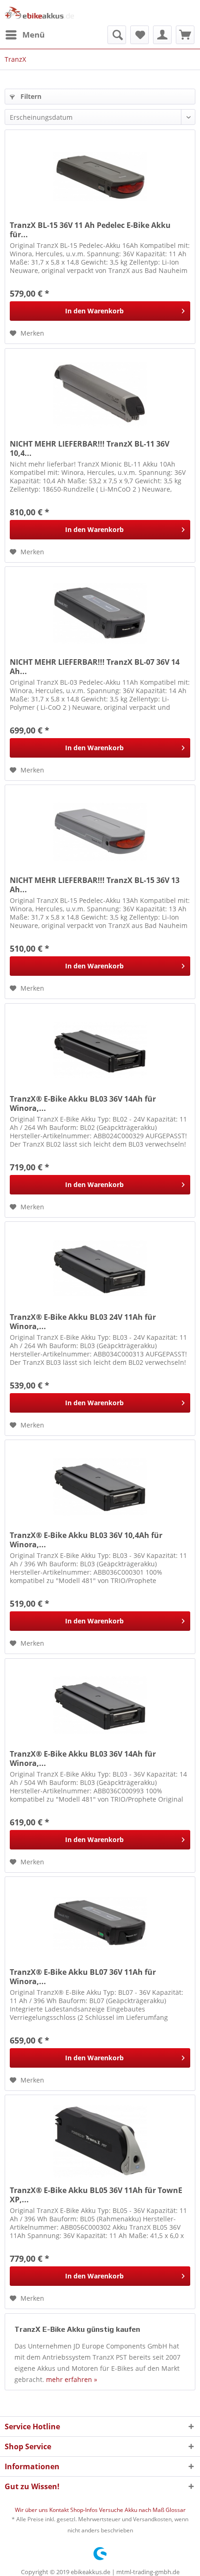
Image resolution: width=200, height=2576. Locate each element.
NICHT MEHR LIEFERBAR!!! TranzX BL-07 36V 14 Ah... (95, 667)
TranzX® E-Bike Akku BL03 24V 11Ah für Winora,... (83, 1322)
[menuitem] (25, 35)
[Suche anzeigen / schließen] (117, 35)
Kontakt (60, 2510)
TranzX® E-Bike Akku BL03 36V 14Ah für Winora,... (83, 1103)
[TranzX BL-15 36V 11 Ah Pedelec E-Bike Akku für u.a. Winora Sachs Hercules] (100, 176)
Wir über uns (32, 2510)
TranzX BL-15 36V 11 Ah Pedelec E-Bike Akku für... (90, 230)
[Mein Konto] (162, 35)
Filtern (30, 96)
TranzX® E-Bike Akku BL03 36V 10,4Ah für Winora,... (86, 1540)
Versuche (112, 2510)
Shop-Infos (85, 2510)
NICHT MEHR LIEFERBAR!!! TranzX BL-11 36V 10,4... (90, 448)
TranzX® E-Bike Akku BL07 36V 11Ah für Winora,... (83, 1977)
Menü (33, 35)
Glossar (176, 2510)
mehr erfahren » (72, 2379)
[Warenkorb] (185, 35)
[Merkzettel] (140, 35)
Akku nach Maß (145, 2510)
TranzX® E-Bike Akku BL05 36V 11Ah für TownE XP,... (96, 2195)
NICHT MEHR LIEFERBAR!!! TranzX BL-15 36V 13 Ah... (95, 885)
